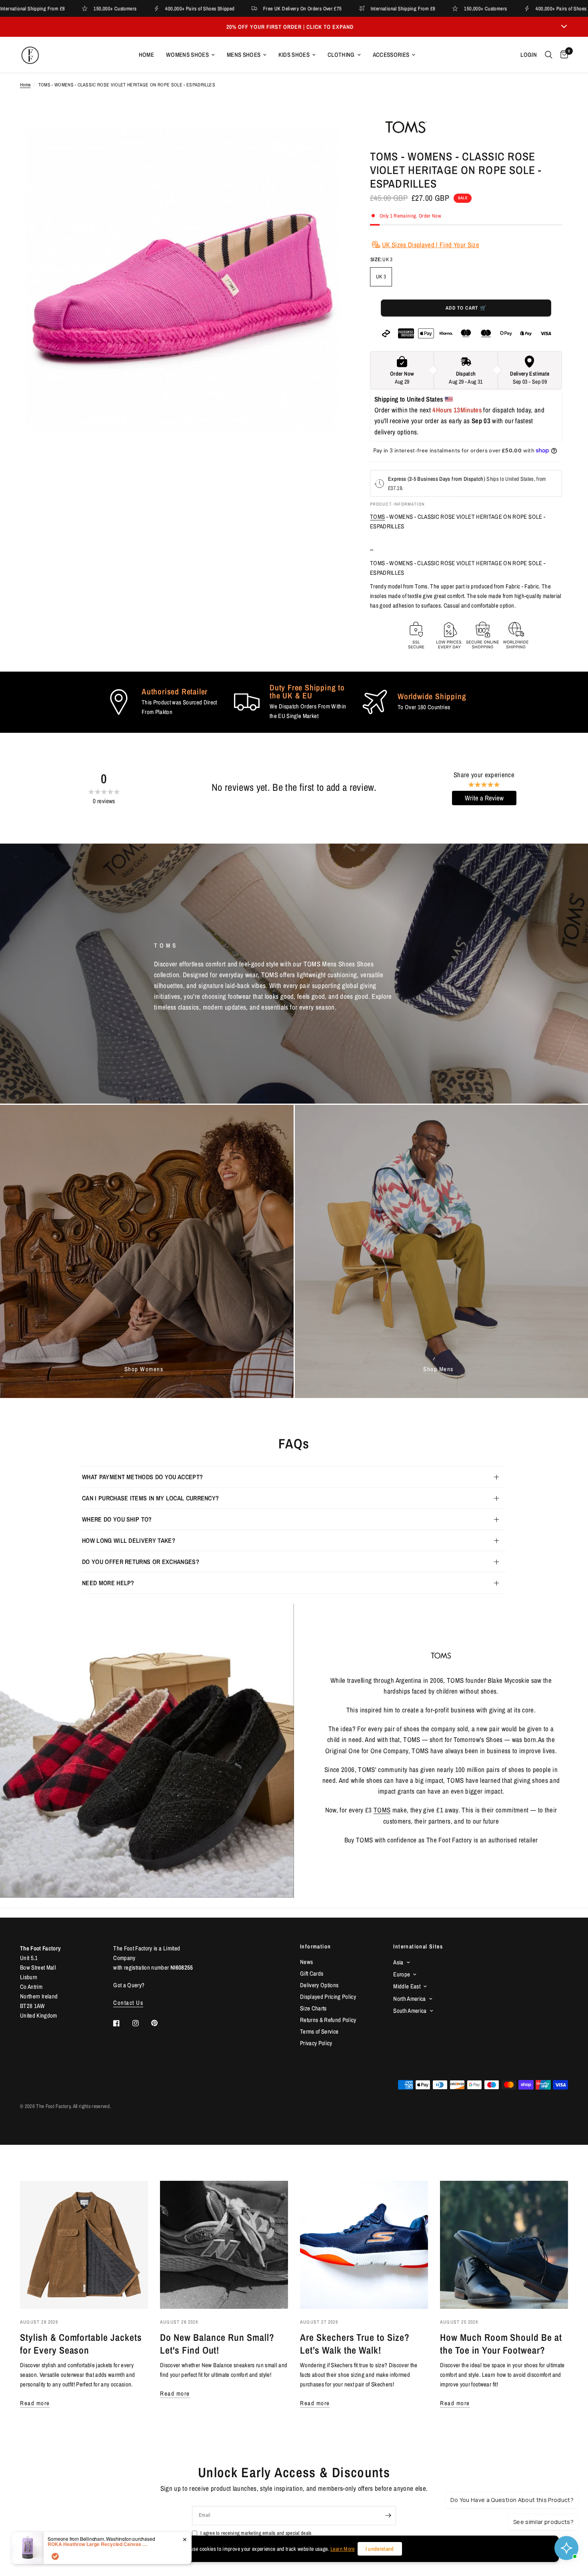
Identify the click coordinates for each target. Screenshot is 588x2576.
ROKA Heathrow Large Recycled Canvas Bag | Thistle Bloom (98, 2544)
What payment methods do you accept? (142, 1477)
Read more (35, 2403)
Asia (398, 1962)
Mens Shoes (244, 55)
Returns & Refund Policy (328, 2020)
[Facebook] (122, 2023)
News (306, 1962)
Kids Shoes (294, 55)
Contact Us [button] (128, 2003)
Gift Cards (312, 1973)
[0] (562, 55)
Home (146, 55)
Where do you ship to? (117, 1519)
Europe (402, 1974)
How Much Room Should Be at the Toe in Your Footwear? (501, 2344)
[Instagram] (141, 2023)
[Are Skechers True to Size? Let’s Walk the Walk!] (364, 2245)
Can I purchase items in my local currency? (150, 1498)
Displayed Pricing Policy (328, 1997)
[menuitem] (146, 55)
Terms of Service (319, 2031)
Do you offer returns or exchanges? (141, 1562)
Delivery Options (319, 1985)
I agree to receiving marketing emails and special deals (256, 2533)
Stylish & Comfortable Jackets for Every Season (81, 2344)
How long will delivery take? (129, 1540)
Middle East (407, 1986)
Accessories (391, 55)
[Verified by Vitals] (55, 2556)
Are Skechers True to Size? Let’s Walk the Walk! (355, 2344)
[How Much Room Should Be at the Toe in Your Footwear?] (504, 2245)
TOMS (377, 517)
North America (409, 1999)
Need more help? (108, 1583)
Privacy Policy (316, 2043)
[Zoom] (329, 130)
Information (315, 1946)
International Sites (418, 1946)
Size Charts (313, 2008)
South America (410, 2011)
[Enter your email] (388, 2516)
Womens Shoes (187, 55)
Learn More (342, 2549)
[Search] (549, 55)
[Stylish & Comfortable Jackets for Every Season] (84, 2245)
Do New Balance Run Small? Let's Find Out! (217, 2344)
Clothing (341, 55)
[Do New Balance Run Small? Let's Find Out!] (224, 2245)
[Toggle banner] (564, 27)
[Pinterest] (160, 2023)
